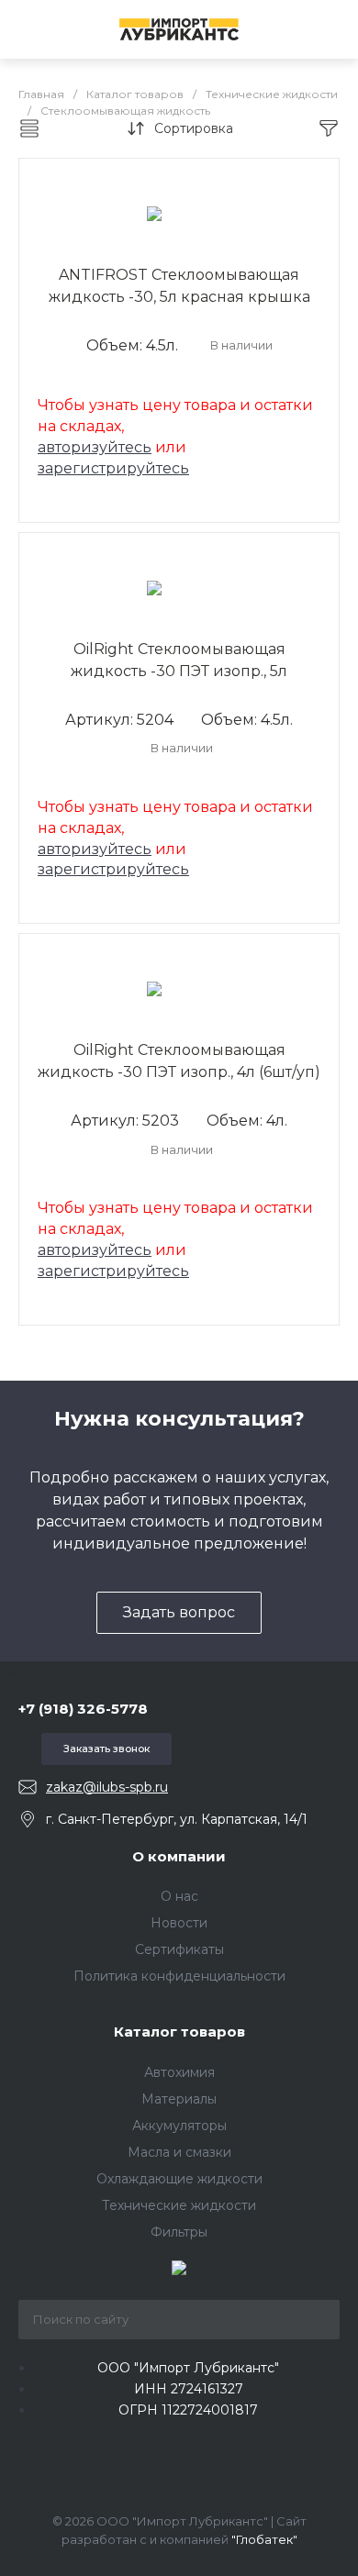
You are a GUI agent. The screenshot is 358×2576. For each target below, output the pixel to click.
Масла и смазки (179, 2152)
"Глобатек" (264, 2539)
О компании (179, 1856)
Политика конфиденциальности (179, 1976)
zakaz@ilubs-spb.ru (107, 1787)
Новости (179, 1923)
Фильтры (179, 2232)
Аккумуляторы (179, 2126)
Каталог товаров (179, 2032)
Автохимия (179, 2072)
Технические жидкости (179, 2205)
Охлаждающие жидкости (179, 2179)
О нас (179, 1896)
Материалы (179, 2099)
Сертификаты (179, 1949)
